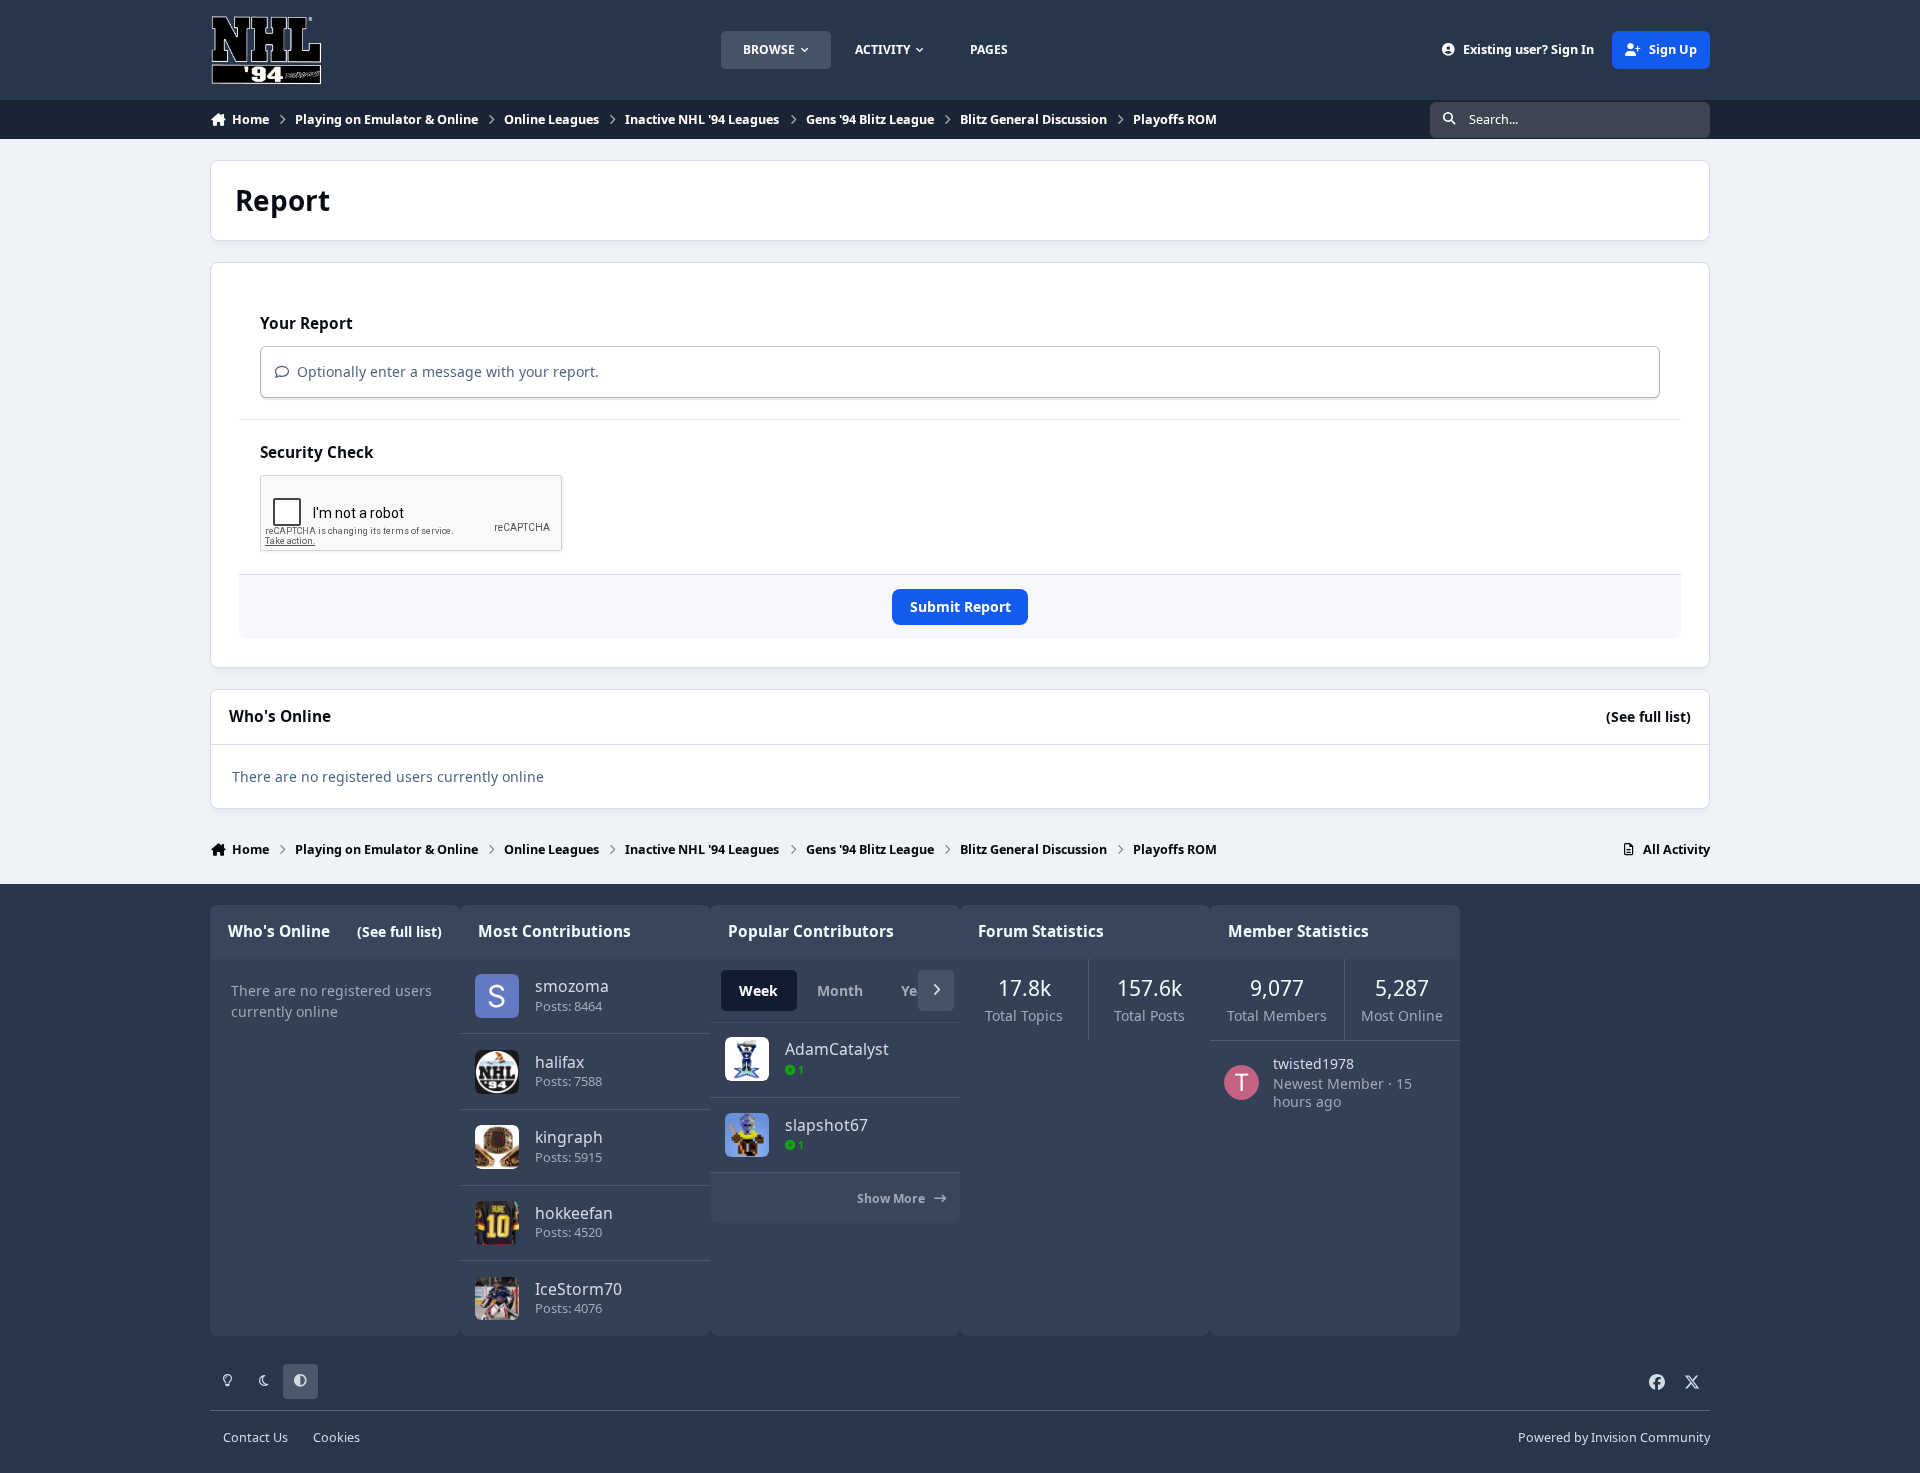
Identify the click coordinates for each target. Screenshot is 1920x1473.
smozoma (572, 986)
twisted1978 (1313, 1063)
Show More (892, 1198)
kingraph (569, 1137)
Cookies (336, 1437)
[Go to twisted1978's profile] (1241, 1082)
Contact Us (255, 1437)
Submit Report (960, 606)
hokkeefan (574, 1213)
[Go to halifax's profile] (497, 1072)
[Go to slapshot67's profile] (747, 1135)
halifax (559, 1062)
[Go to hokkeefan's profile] (497, 1223)
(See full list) (1648, 716)
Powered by (1614, 1437)
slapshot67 (826, 1125)
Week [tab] (758, 990)
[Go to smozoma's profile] (497, 996)
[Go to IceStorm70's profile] (497, 1299)
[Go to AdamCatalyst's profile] (747, 1059)
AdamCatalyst (837, 1049)
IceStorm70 (578, 1289)
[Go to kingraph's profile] (497, 1147)
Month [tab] (840, 990)
